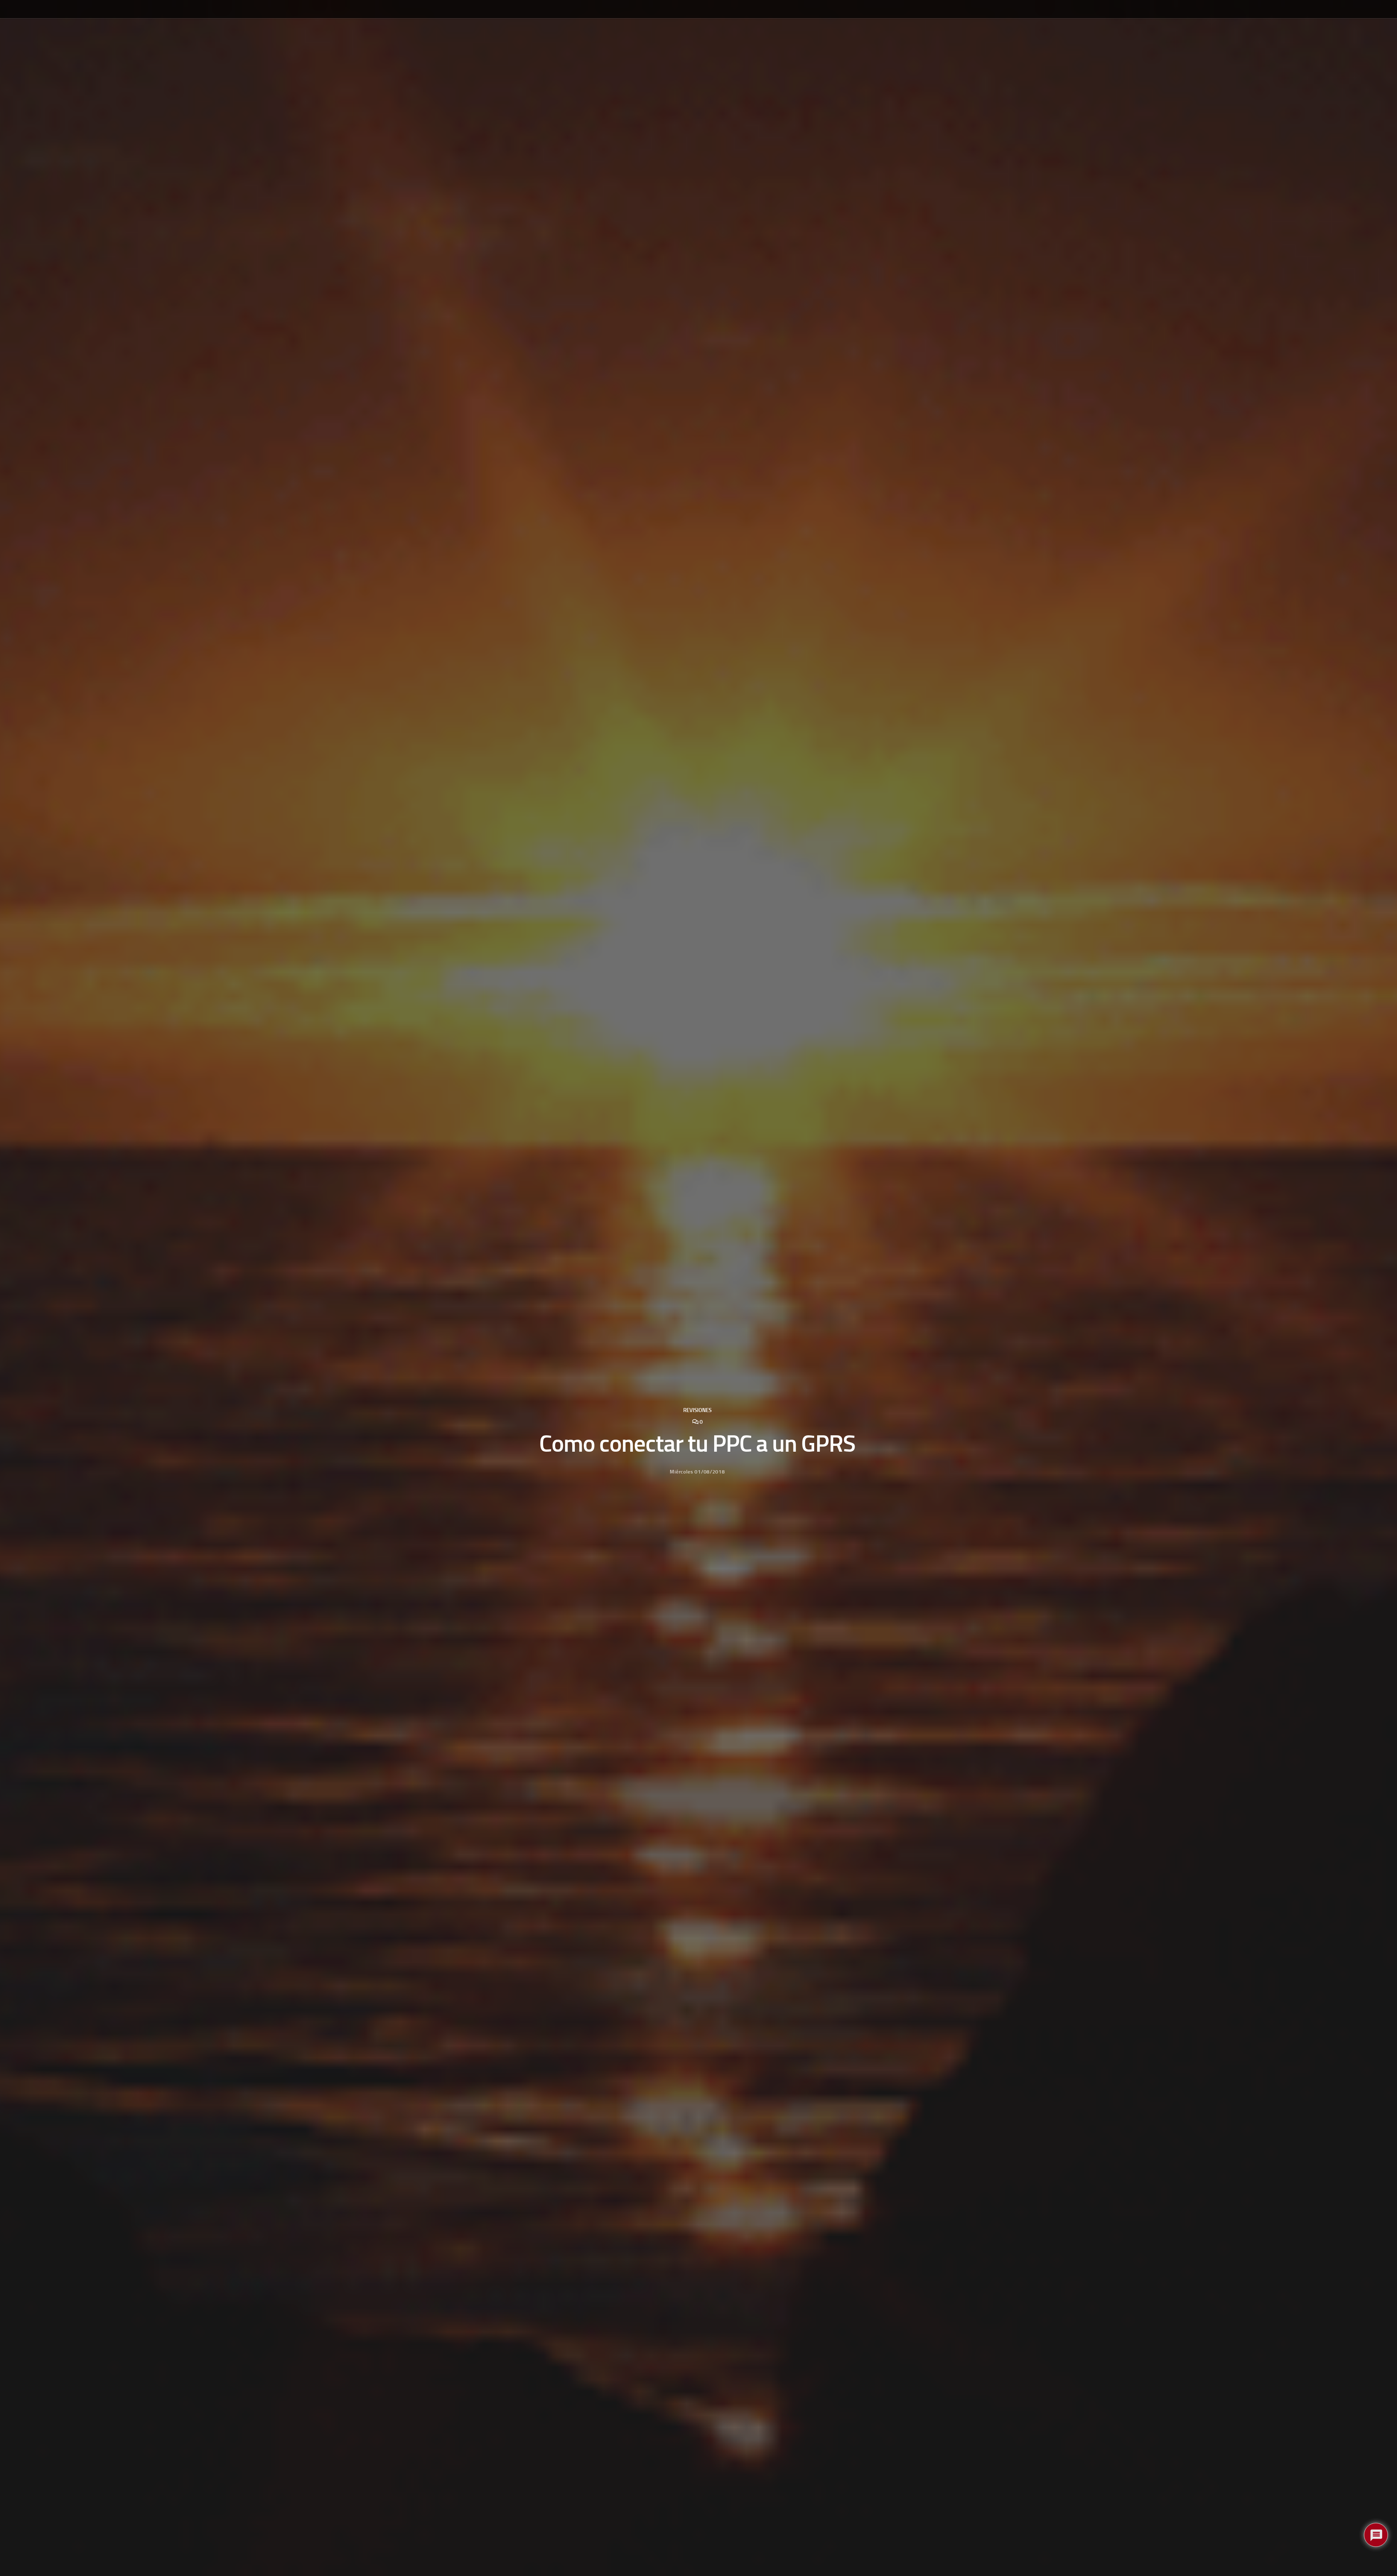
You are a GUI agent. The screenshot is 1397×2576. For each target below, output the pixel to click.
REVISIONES (697, 1410)
